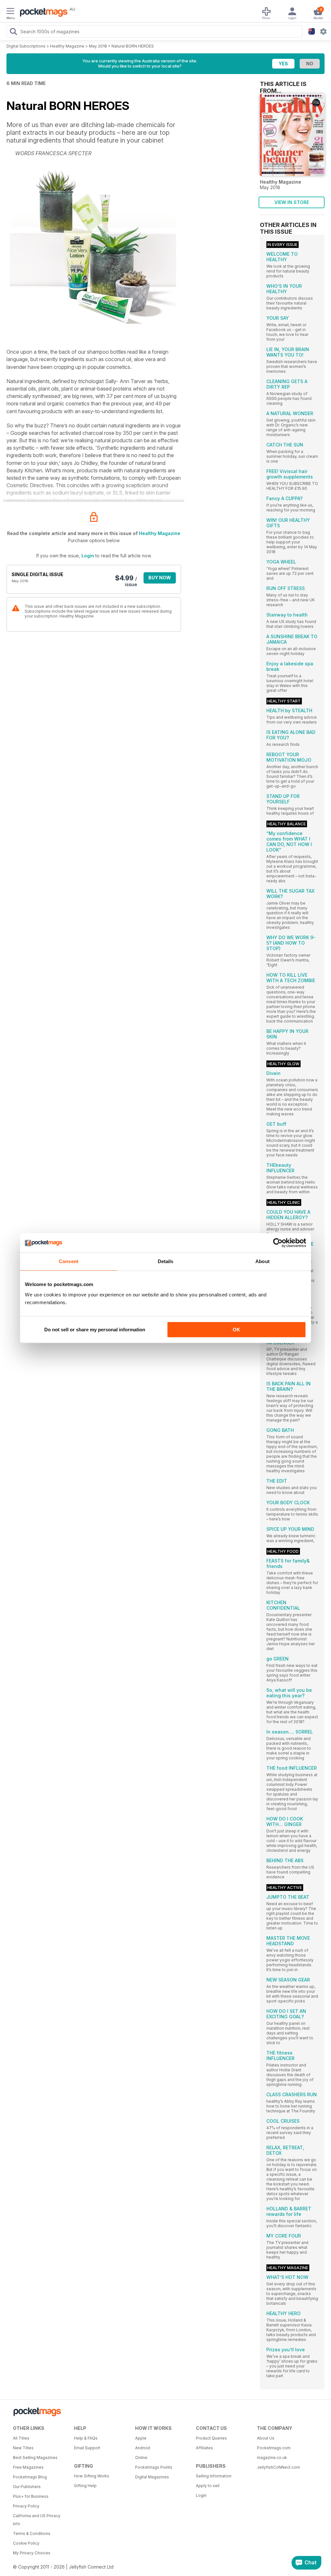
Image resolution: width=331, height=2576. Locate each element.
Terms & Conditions (32, 2533)
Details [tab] (166, 1261)
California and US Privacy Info (37, 2520)
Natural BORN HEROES (133, 46)
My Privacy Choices (32, 2553)
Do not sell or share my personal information (95, 1330)
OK (236, 1330)
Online (141, 2458)
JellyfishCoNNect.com (278, 2467)
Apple (141, 2438)
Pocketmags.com (274, 2448)
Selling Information (214, 2476)
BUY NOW (160, 578)
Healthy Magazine (67, 46)
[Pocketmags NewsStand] (42, 13)
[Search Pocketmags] (13, 32)
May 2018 (98, 46)
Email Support (87, 2448)
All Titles (21, 2438)
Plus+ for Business (31, 2496)
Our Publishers (27, 2487)
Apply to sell (208, 2486)
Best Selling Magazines (35, 2458)
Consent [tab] (69, 1261)
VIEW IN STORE (292, 202)
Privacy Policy (26, 2506)
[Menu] (10, 12)
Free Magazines (28, 2467)
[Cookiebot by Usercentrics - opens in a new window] (278, 1243)
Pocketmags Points (154, 2467)
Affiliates (204, 2448)
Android (143, 2448)
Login (88, 556)
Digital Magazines (152, 2477)
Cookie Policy (26, 2543)
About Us (266, 2438)
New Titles (23, 2448)
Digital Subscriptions (26, 46)
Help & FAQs (86, 2438)
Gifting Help (85, 2486)
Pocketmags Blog (30, 2477)
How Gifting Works (92, 2476)
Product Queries (211, 2438)
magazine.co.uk (272, 2458)
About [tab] (262, 1261)
